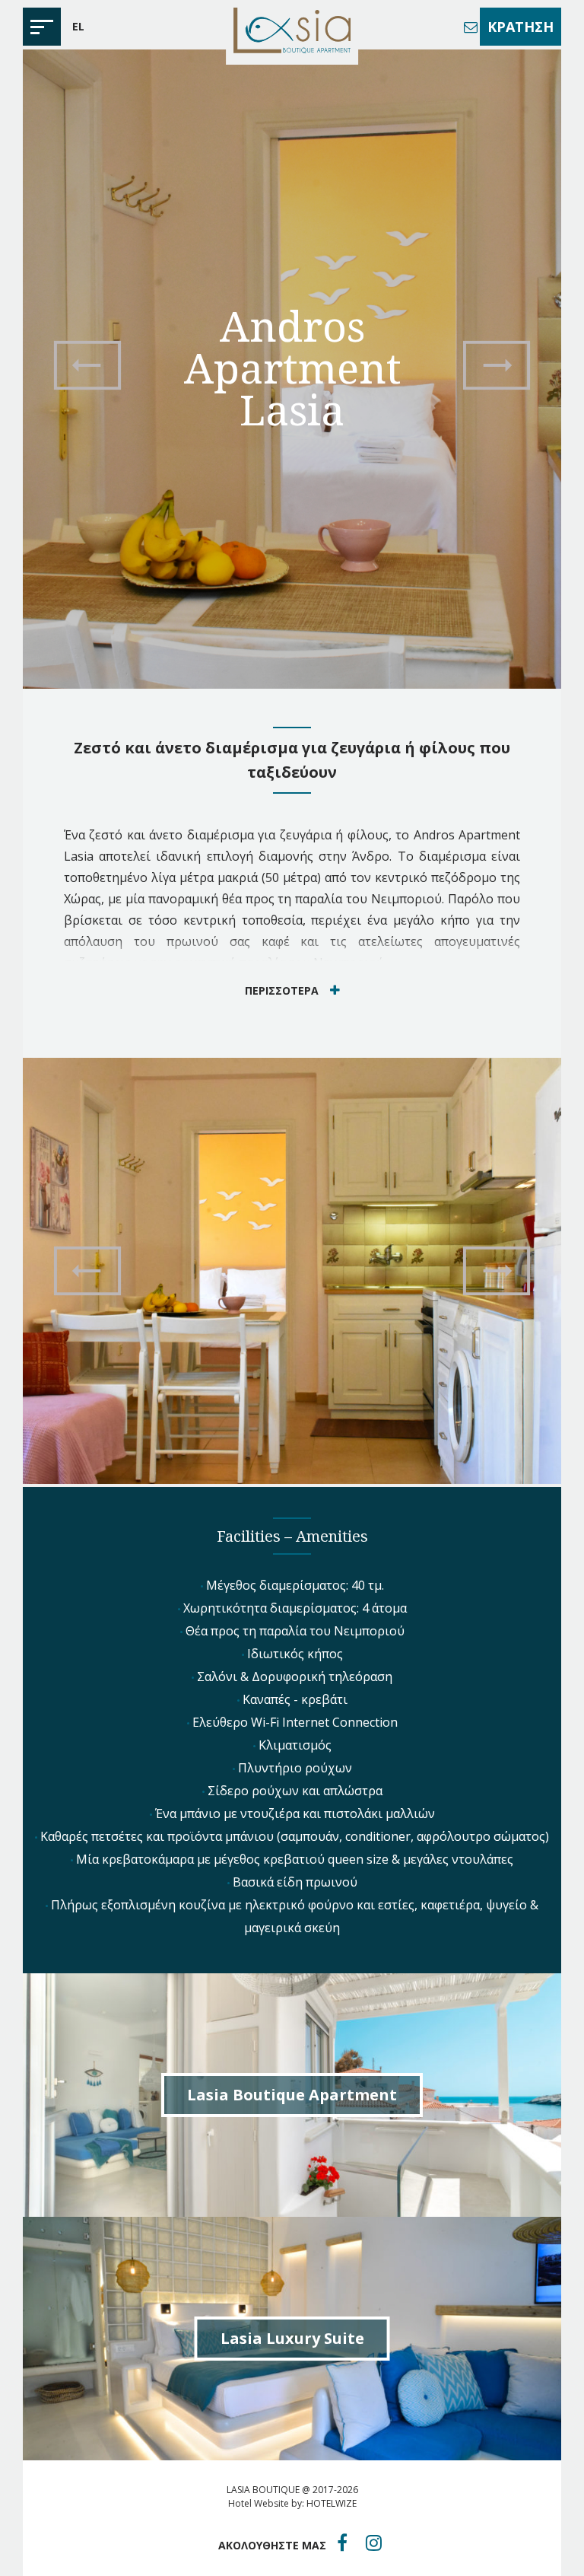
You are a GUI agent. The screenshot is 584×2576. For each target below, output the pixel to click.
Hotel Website (259, 2503)
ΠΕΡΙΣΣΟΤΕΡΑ (282, 990)
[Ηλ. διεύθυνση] (471, 27)
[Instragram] (374, 2543)
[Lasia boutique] (292, 32)
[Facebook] (342, 2543)
